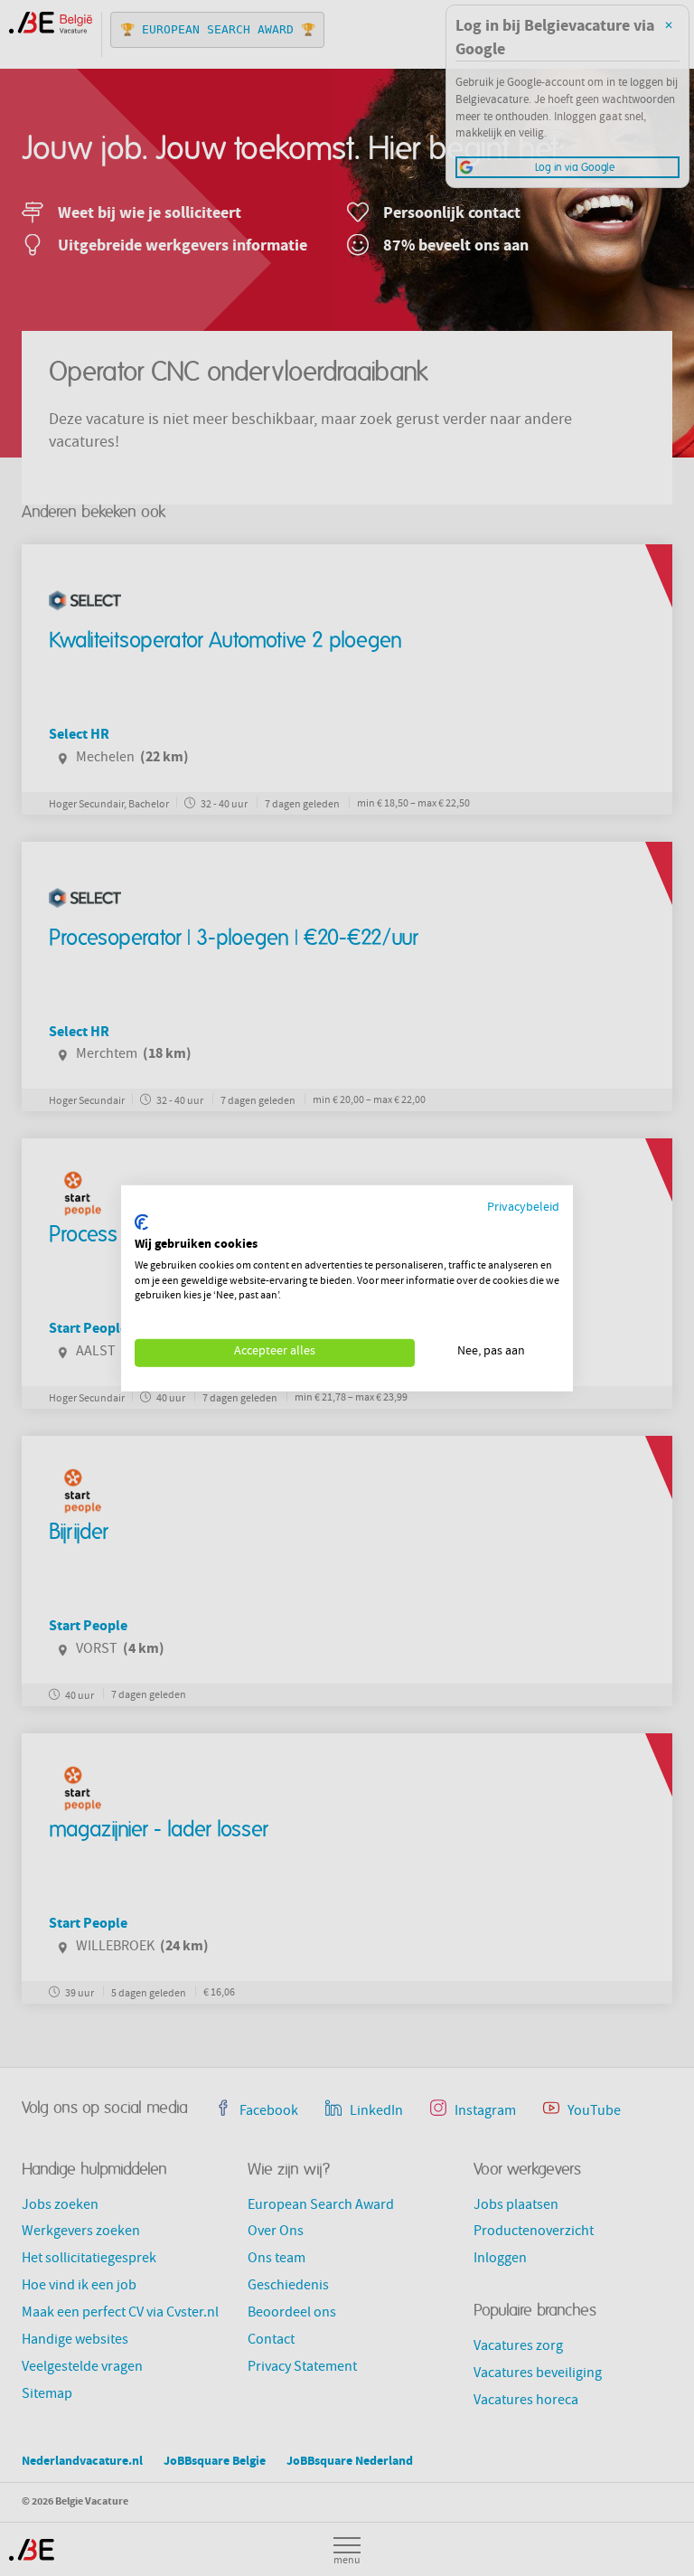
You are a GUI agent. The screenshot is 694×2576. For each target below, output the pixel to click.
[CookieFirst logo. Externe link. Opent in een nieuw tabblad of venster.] (141, 1222)
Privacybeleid (523, 1208)
